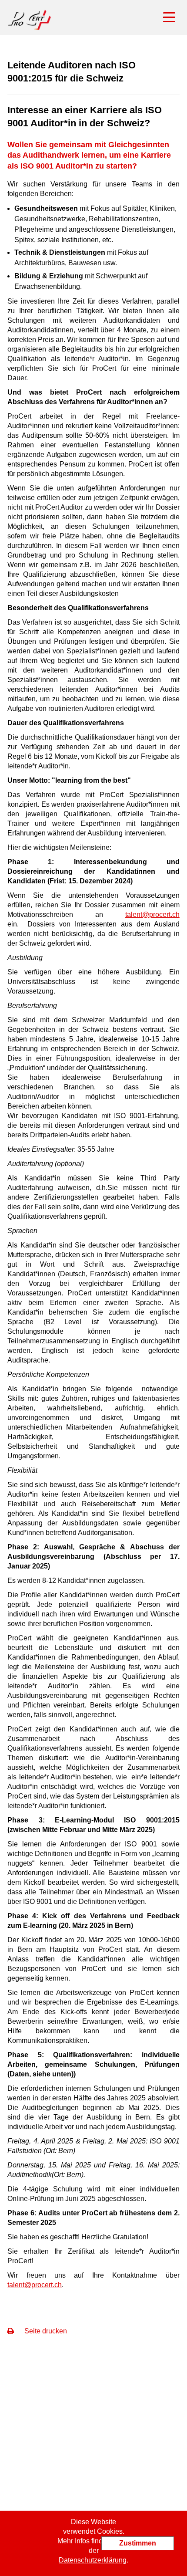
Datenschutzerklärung (93, 2560)
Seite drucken (45, 2331)
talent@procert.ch (152, 914)
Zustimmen (138, 2543)
